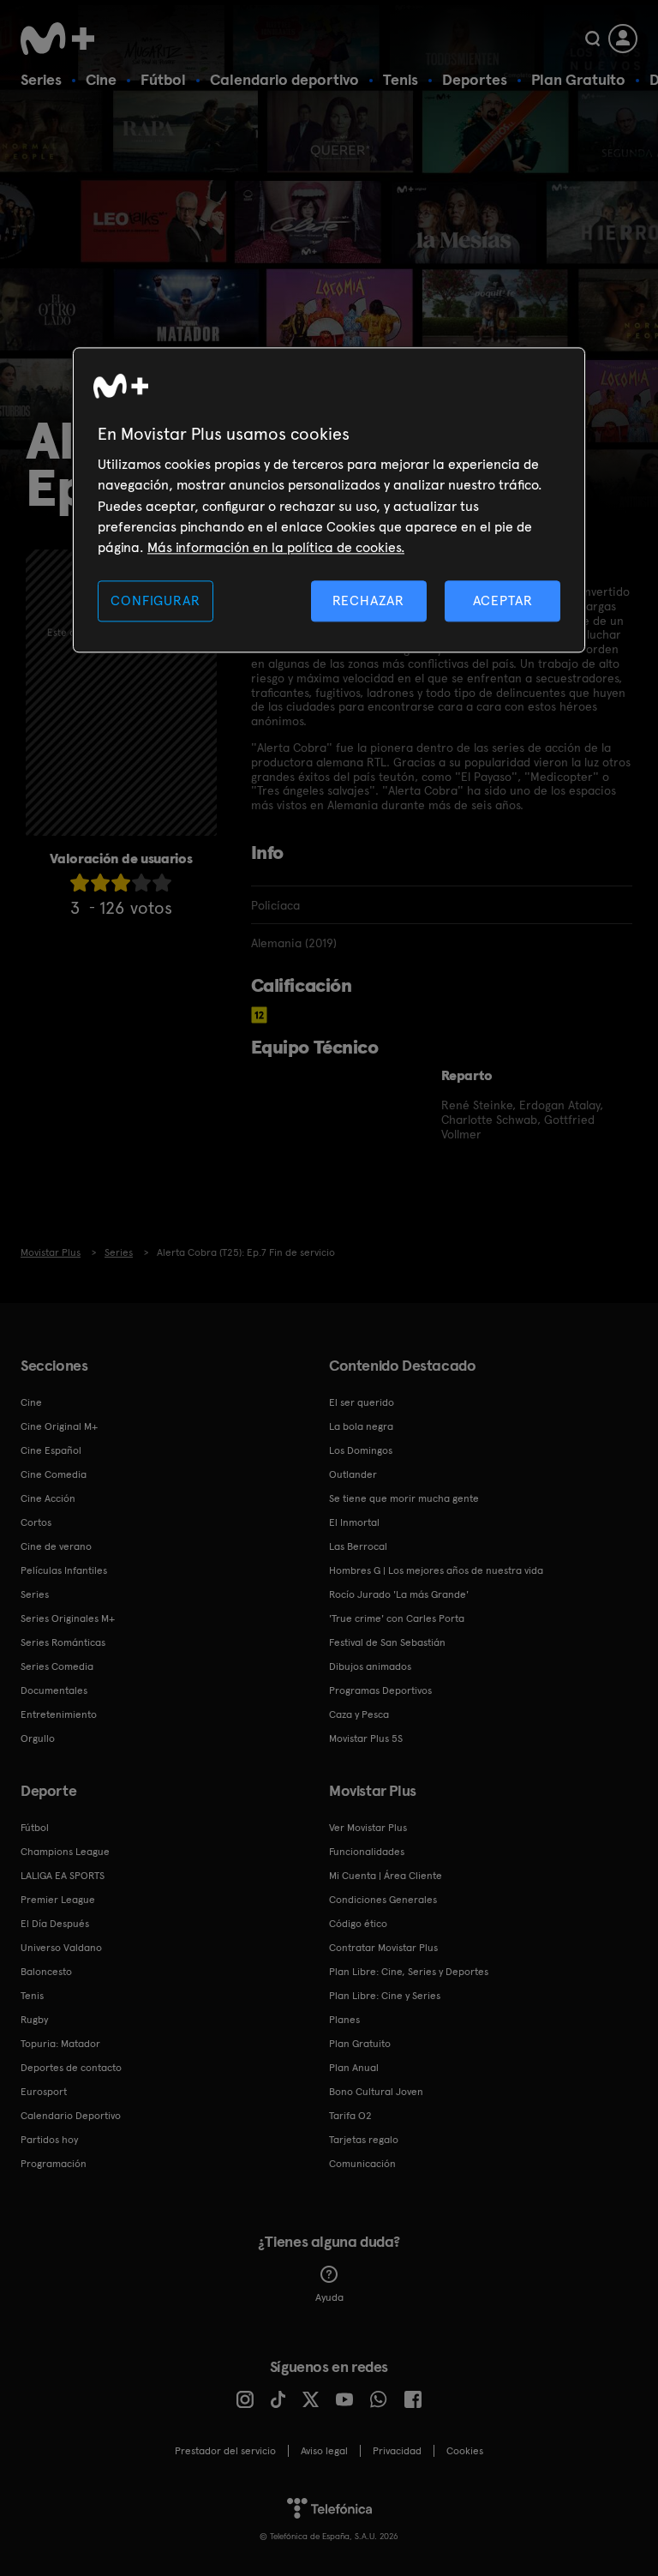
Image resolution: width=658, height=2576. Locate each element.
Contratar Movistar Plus (383, 1948)
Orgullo (38, 1738)
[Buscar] (592, 39)
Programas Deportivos (380, 1690)
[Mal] (100, 883)
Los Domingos (361, 1450)
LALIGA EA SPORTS (63, 1876)
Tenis (401, 79)
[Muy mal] (80, 883)
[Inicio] (63, 39)
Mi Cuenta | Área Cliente (386, 1876)
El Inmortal (354, 1522)
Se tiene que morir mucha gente (404, 1498)
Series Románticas (63, 1642)
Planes (344, 2020)
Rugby (34, 2020)
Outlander (353, 1474)
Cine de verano (56, 1546)
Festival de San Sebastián (387, 1642)
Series (41, 79)
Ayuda (329, 2297)
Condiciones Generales (383, 1900)
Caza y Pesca (359, 1714)
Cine (101, 79)
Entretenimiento (59, 1714)
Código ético (358, 1924)
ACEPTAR (503, 600)
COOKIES (465, 2451)
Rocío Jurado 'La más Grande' (399, 1594)
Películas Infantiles (64, 1570)
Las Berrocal (358, 1546)
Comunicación (362, 2164)
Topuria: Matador (60, 2044)
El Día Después (55, 1924)
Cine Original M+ (59, 1426)
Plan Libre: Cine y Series (385, 1996)
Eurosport (44, 2092)
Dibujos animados (370, 1666)
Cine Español (51, 1450)
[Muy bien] (162, 883)
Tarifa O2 (350, 2116)
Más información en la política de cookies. (276, 548)
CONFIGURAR (155, 600)
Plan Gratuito (578, 79)
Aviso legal (324, 2451)
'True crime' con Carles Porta (397, 1618)
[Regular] (121, 883)
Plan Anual (354, 2068)
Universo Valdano (61, 1948)
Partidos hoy (49, 2140)
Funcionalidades (367, 1852)
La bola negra (361, 1426)
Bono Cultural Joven (376, 2092)
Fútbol (163, 79)
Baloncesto (46, 1972)
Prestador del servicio (225, 2451)
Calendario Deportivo (71, 2116)
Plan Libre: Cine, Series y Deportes (409, 1972)
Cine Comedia (54, 1474)
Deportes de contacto (71, 2068)
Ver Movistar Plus (368, 1828)
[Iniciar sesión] (623, 39)
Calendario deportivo (284, 79)
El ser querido (362, 1402)
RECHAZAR (368, 600)
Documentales (54, 1690)
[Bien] (141, 883)
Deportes (475, 79)
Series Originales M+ (68, 1618)
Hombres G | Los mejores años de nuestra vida (436, 1570)
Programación (54, 2164)
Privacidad (397, 2451)
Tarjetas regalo (364, 2140)
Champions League (65, 1852)
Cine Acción (48, 1498)
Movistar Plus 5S (366, 1738)
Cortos (36, 1522)
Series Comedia (57, 1666)
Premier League (58, 1900)
